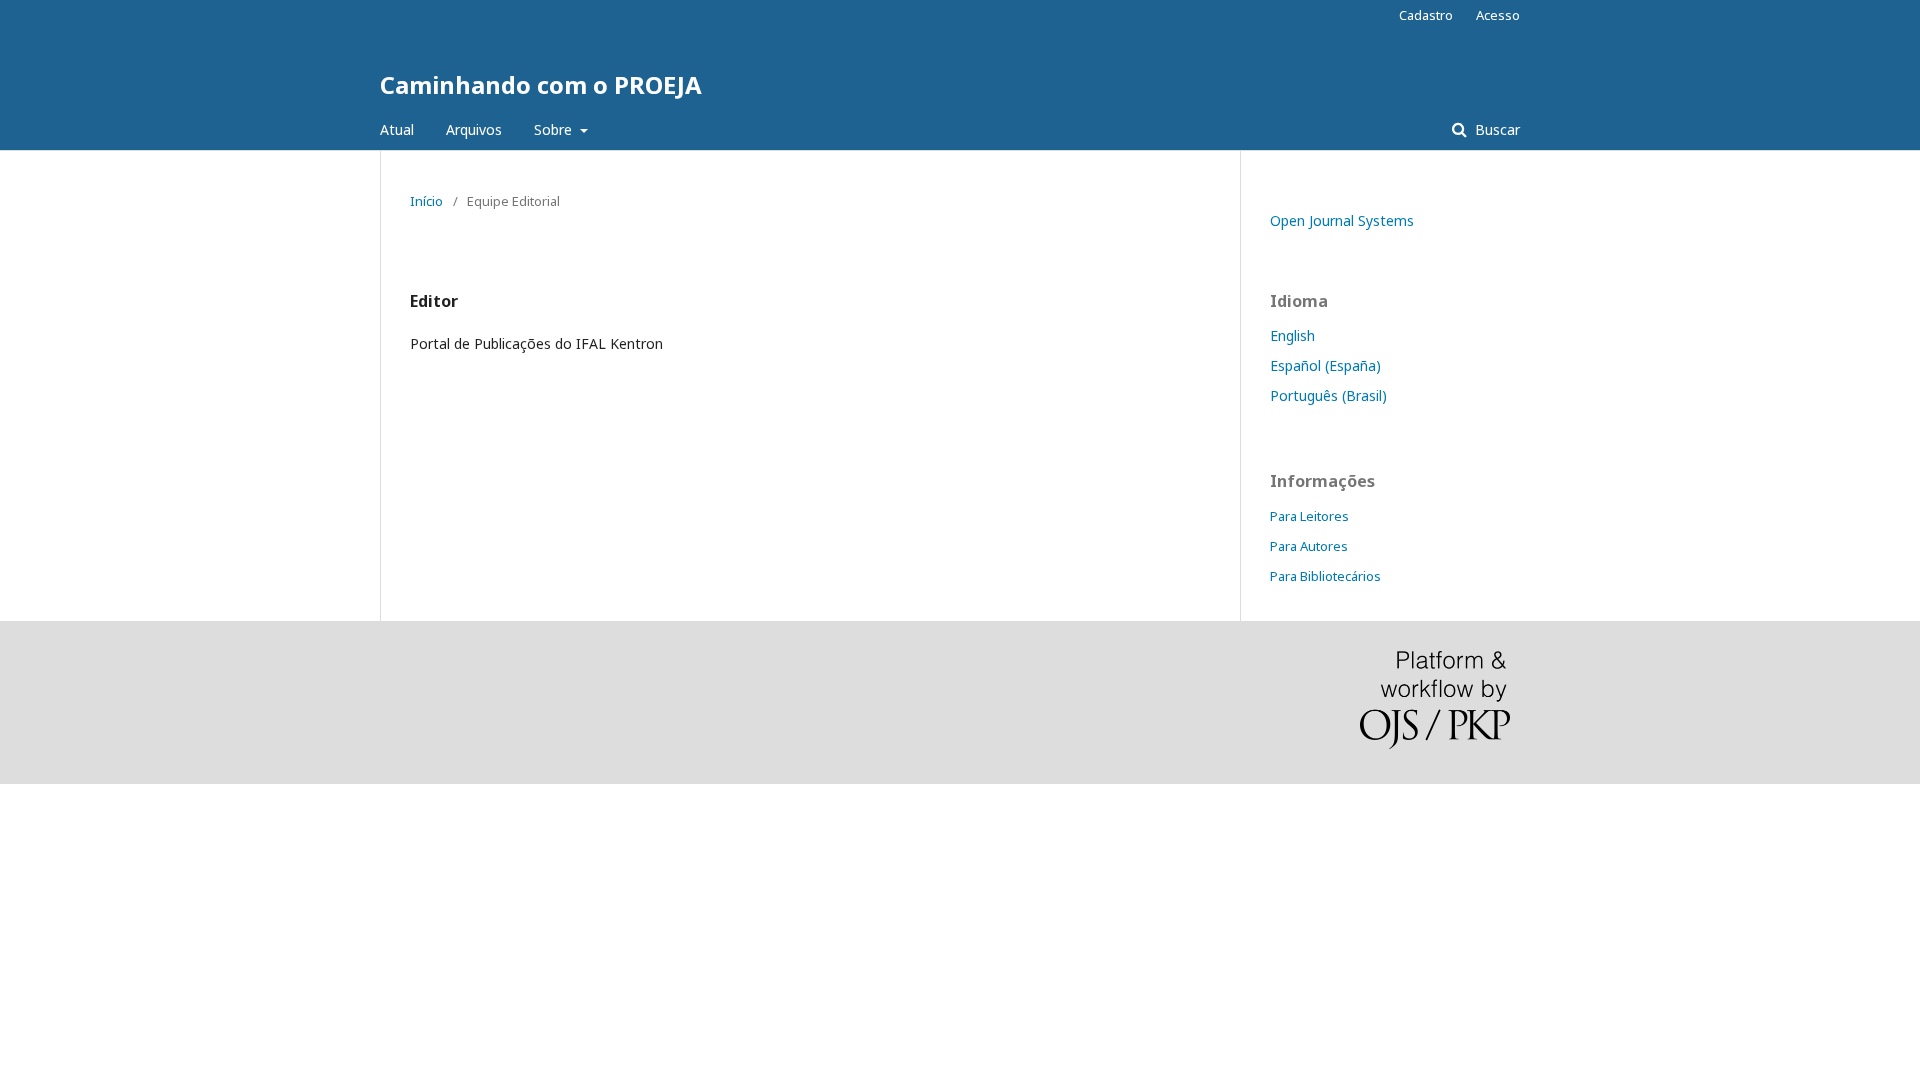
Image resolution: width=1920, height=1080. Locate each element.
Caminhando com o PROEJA (541, 84)
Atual (397, 129)
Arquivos (474, 129)
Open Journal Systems (1342, 220)
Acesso (1498, 15)
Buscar (1495, 129)
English (1292, 335)
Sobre (555, 129)
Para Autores (1309, 546)
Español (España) (1325, 365)
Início (426, 201)
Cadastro (1426, 15)
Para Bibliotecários (1325, 576)
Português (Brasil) (1328, 395)
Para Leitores (1309, 516)
